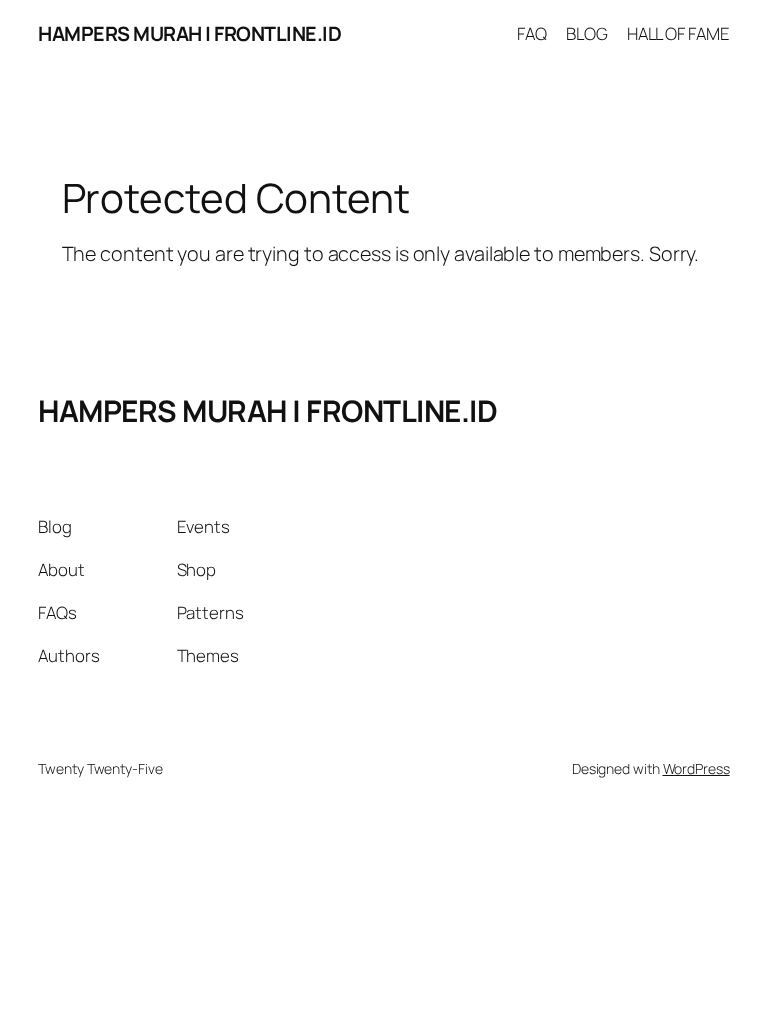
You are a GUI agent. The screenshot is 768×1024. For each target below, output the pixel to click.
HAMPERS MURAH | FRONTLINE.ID (189, 33)
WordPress (696, 768)
